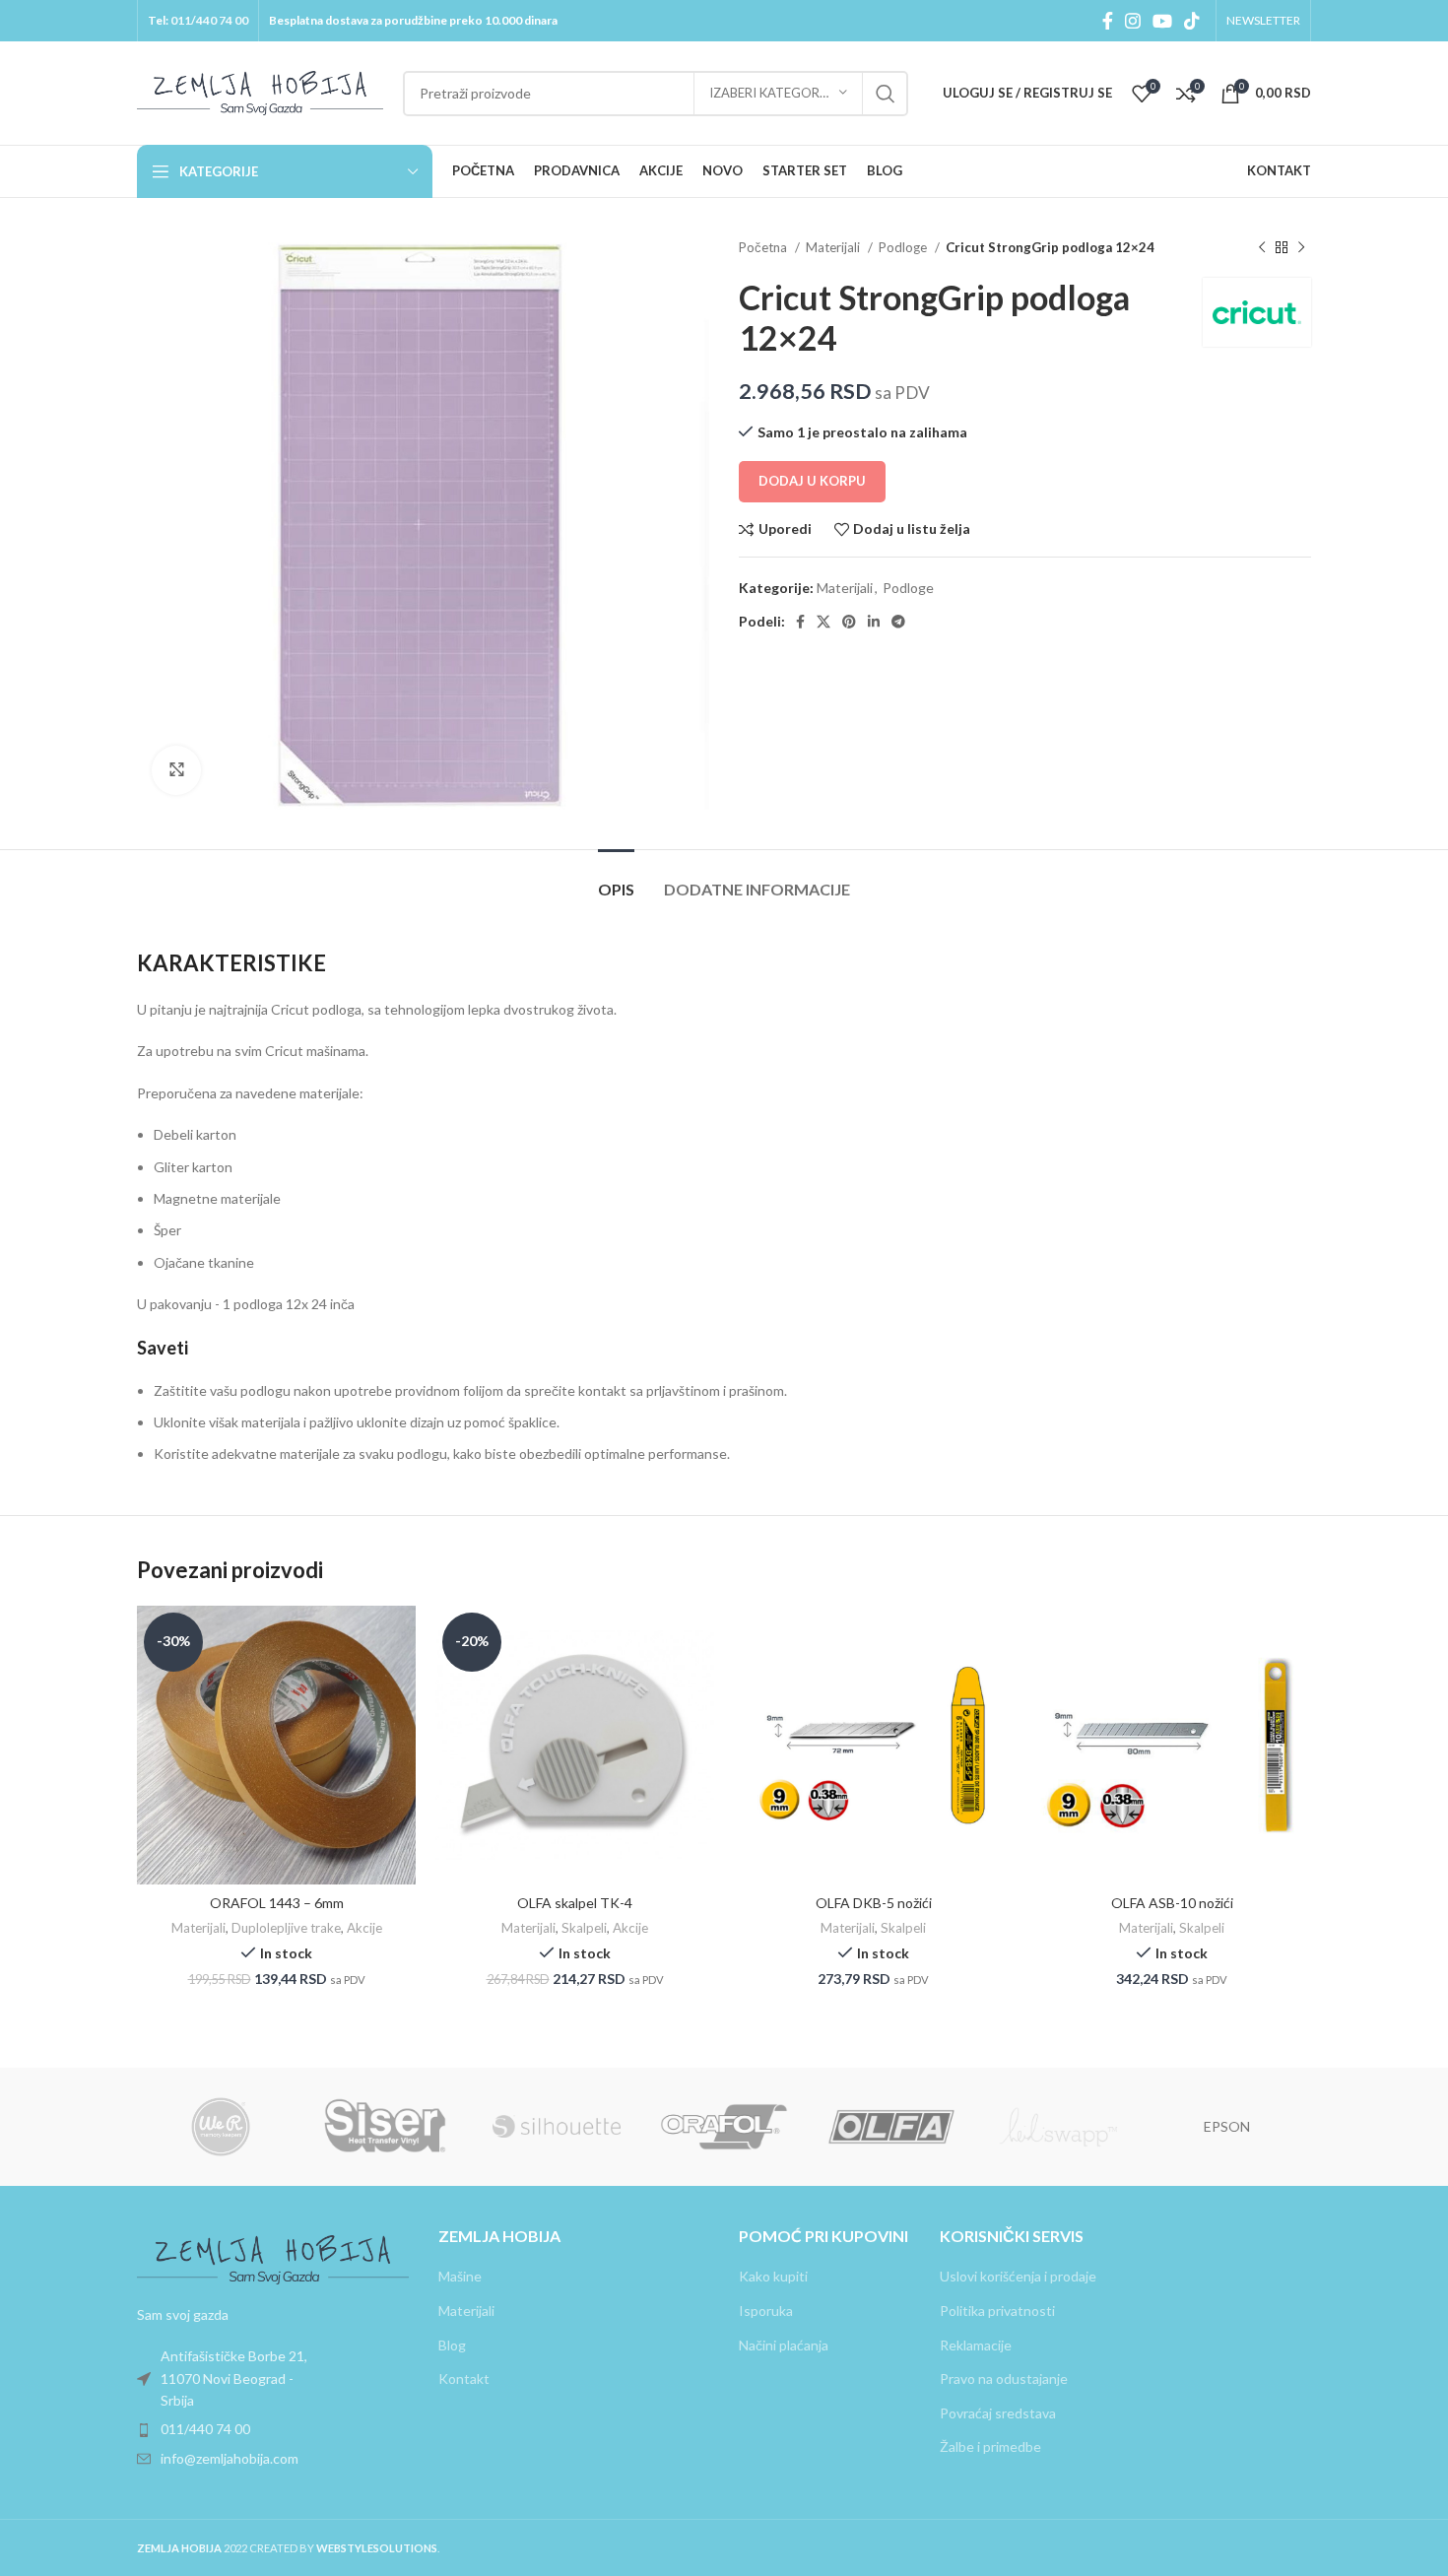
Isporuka (766, 2311)
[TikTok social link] (1192, 21)
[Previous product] (1262, 248)
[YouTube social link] (1162, 21)
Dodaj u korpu (812, 481)
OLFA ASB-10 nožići (1172, 1903)
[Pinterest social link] (849, 622)
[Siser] (388, 2127)
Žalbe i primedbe (990, 2446)
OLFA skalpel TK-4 (575, 1903)
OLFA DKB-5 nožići (874, 1903)
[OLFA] (891, 2127)
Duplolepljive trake (286, 1928)
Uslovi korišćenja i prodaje (1018, 2276)
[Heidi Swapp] (1059, 2127)
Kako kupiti (773, 2276)
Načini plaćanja (784, 2345)
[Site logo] (260, 91)
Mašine (460, 2276)
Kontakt (464, 2378)
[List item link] (273, 2378)
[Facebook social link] (1108, 21)
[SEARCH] (886, 94)
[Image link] (273, 2257)
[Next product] (1301, 248)
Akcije (364, 1928)
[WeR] (221, 2127)
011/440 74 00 (209, 20)
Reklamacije (976, 2345)
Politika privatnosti (997, 2311)
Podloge (904, 247)
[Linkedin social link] (874, 622)
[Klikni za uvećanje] (176, 770)
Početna (764, 247)
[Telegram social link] (898, 622)
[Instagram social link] (1133, 21)
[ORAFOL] (724, 2127)
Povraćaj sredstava (998, 2413)
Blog (452, 2345)
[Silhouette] (557, 2127)
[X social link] (823, 622)
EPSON (1227, 2126)
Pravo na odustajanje (1004, 2378)
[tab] (616, 879)
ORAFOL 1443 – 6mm (277, 1903)
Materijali (834, 247)
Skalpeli (584, 1928)
